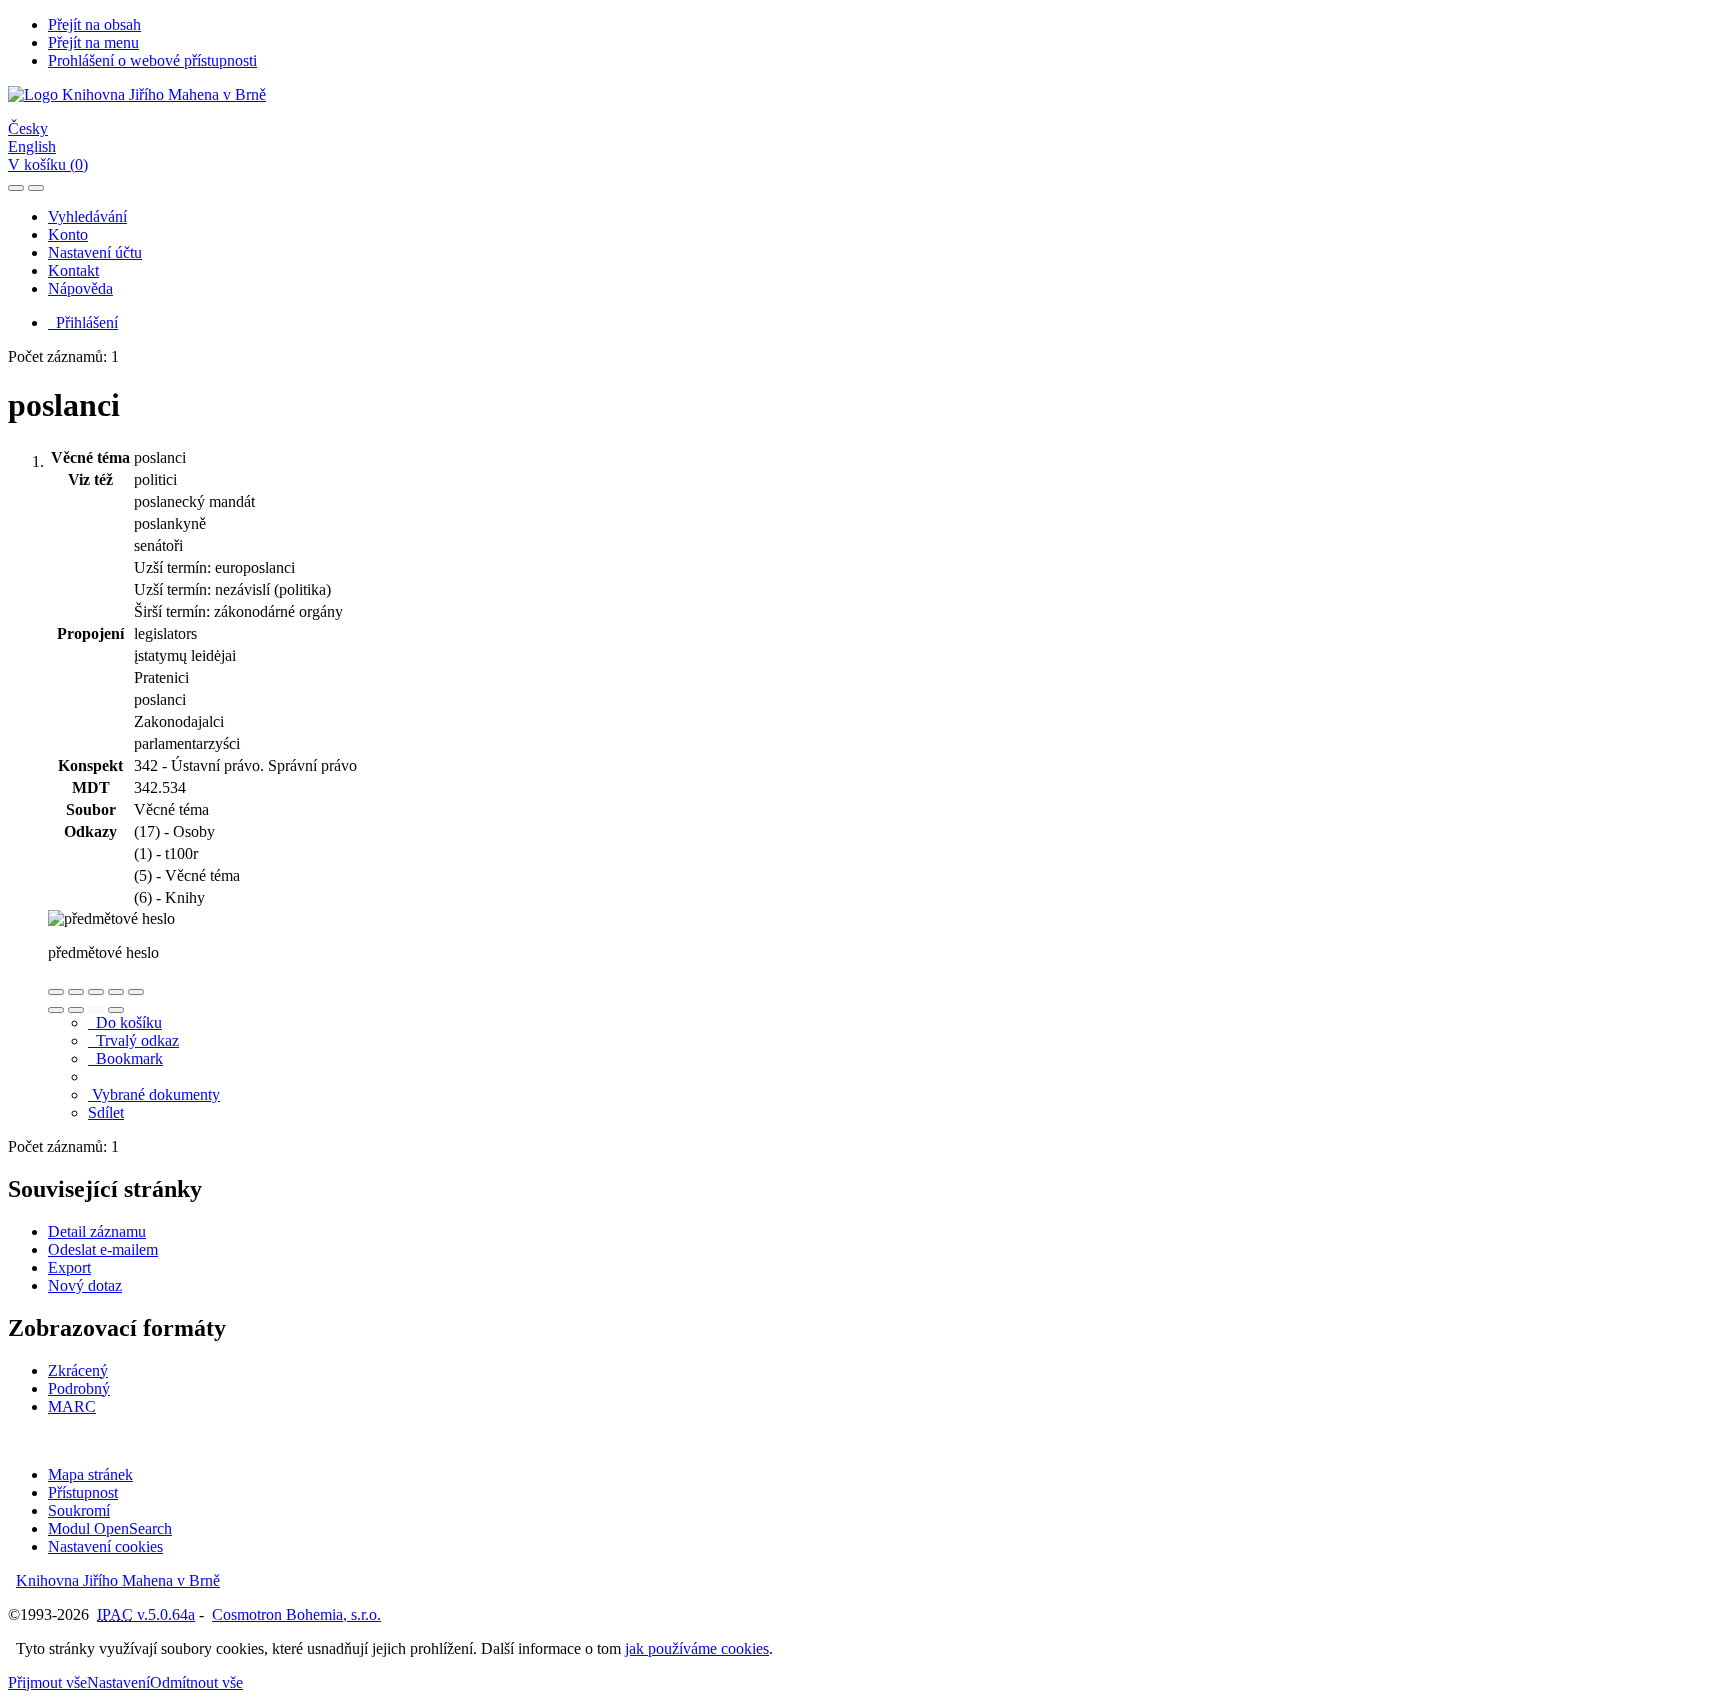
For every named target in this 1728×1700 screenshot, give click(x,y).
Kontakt (73, 270)
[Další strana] (116, 1010)
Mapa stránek (90, 1474)
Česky (28, 128)
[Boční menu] (16, 188)
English (32, 146)
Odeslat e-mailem (103, 1249)
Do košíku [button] (125, 1022)
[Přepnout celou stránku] (116, 992)
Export (69, 1267)
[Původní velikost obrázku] (96, 992)
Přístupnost (83, 1492)
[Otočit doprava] (76, 1010)
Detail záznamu (97, 1231)
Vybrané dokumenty (154, 1094)
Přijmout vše (47, 1682)
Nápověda (80, 288)
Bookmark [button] (125, 1058)
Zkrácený (78, 1370)
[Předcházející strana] (96, 1010)
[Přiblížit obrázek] (56, 992)
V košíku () (48, 164)
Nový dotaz (85, 1285)
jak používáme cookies (697, 1648)
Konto (68, 234)
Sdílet (106, 1112)
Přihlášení (83, 322)
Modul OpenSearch (110, 1528)
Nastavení (118, 1682)
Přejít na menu (93, 42)
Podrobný (79, 1388)
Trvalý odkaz (133, 1040)
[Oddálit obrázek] (76, 992)
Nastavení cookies (105, 1546)
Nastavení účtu (95, 252)
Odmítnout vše (196, 1682)
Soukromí (79, 1510)
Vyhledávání (87, 216)
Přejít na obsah (94, 24)
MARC (72, 1406)
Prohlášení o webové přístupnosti (152, 60)
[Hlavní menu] (36, 188)
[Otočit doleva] (56, 1010)
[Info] (136, 992)
